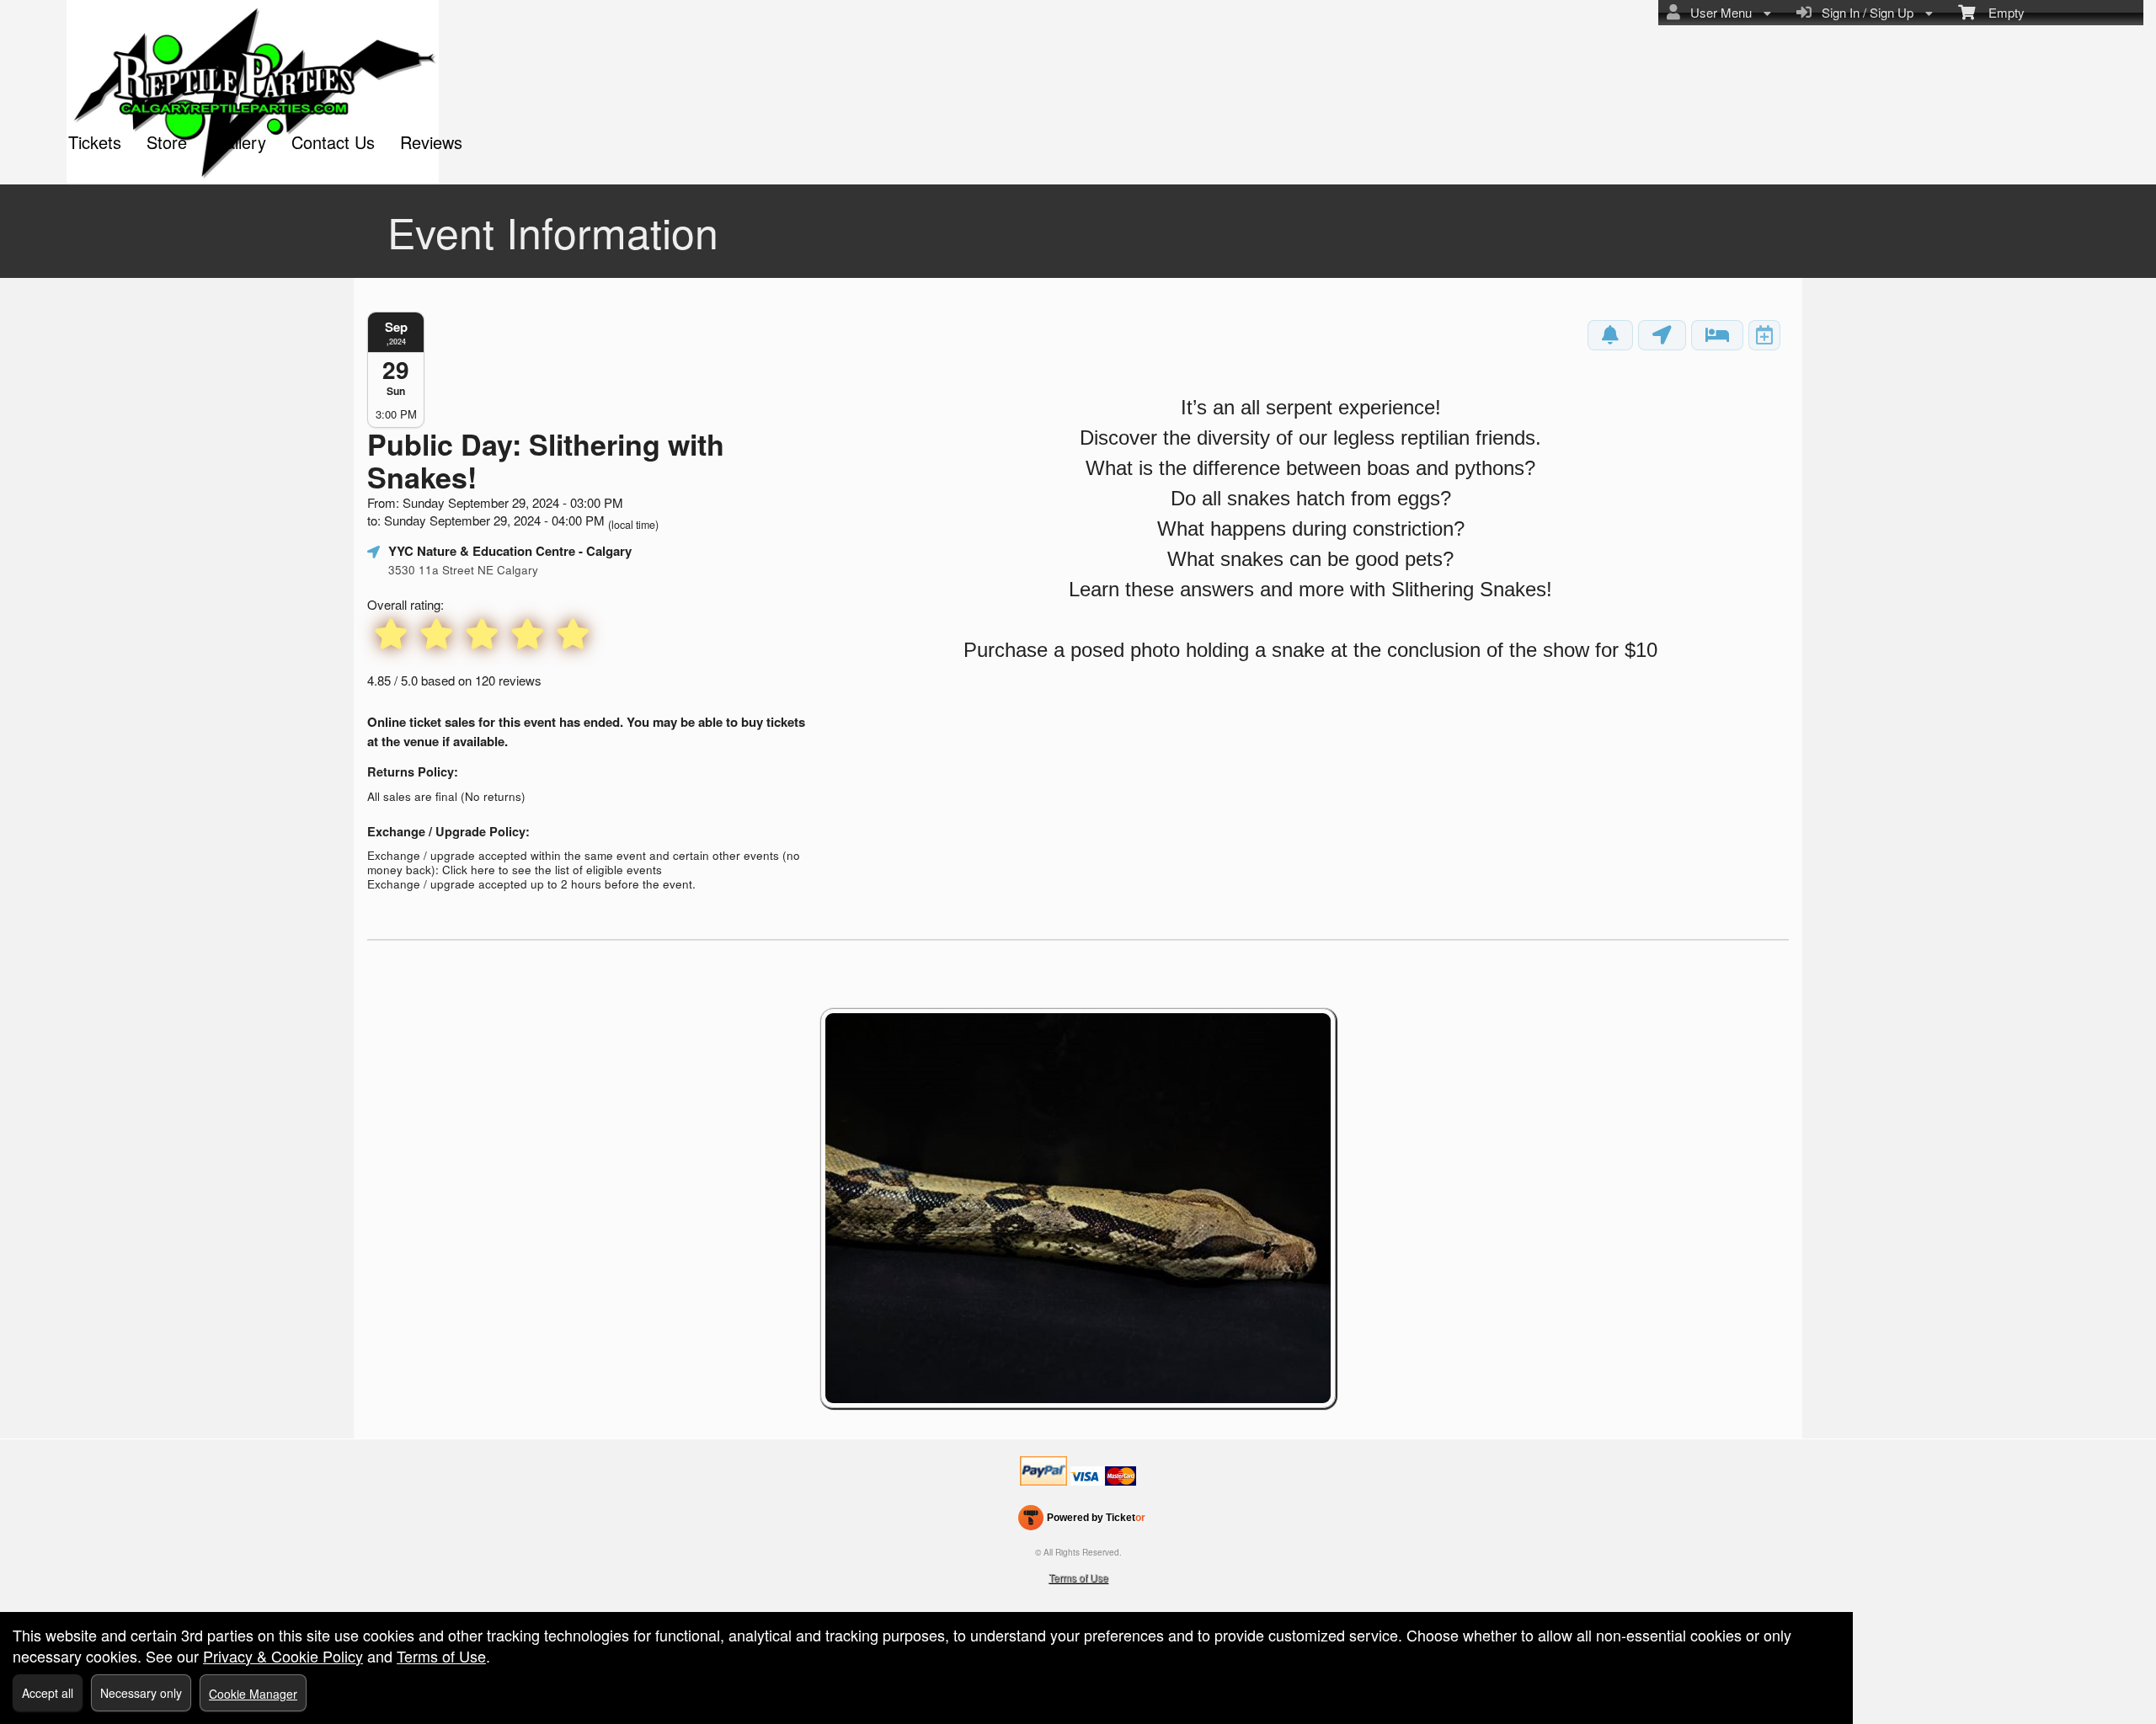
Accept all (48, 1693)
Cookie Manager (253, 1694)
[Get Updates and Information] (1610, 335)
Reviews (431, 142)
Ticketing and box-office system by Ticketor (1082, 1521)
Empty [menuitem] (2000, 12)
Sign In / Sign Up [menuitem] (1864, 12)
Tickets (95, 142)
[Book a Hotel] (1717, 335)
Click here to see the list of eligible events (552, 870)
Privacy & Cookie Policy (283, 1656)
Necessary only (141, 1693)
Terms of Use (1078, 1577)
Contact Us (333, 142)
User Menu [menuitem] (1718, 12)
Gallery (239, 142)
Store (167, 142)
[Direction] (1662, 335)
